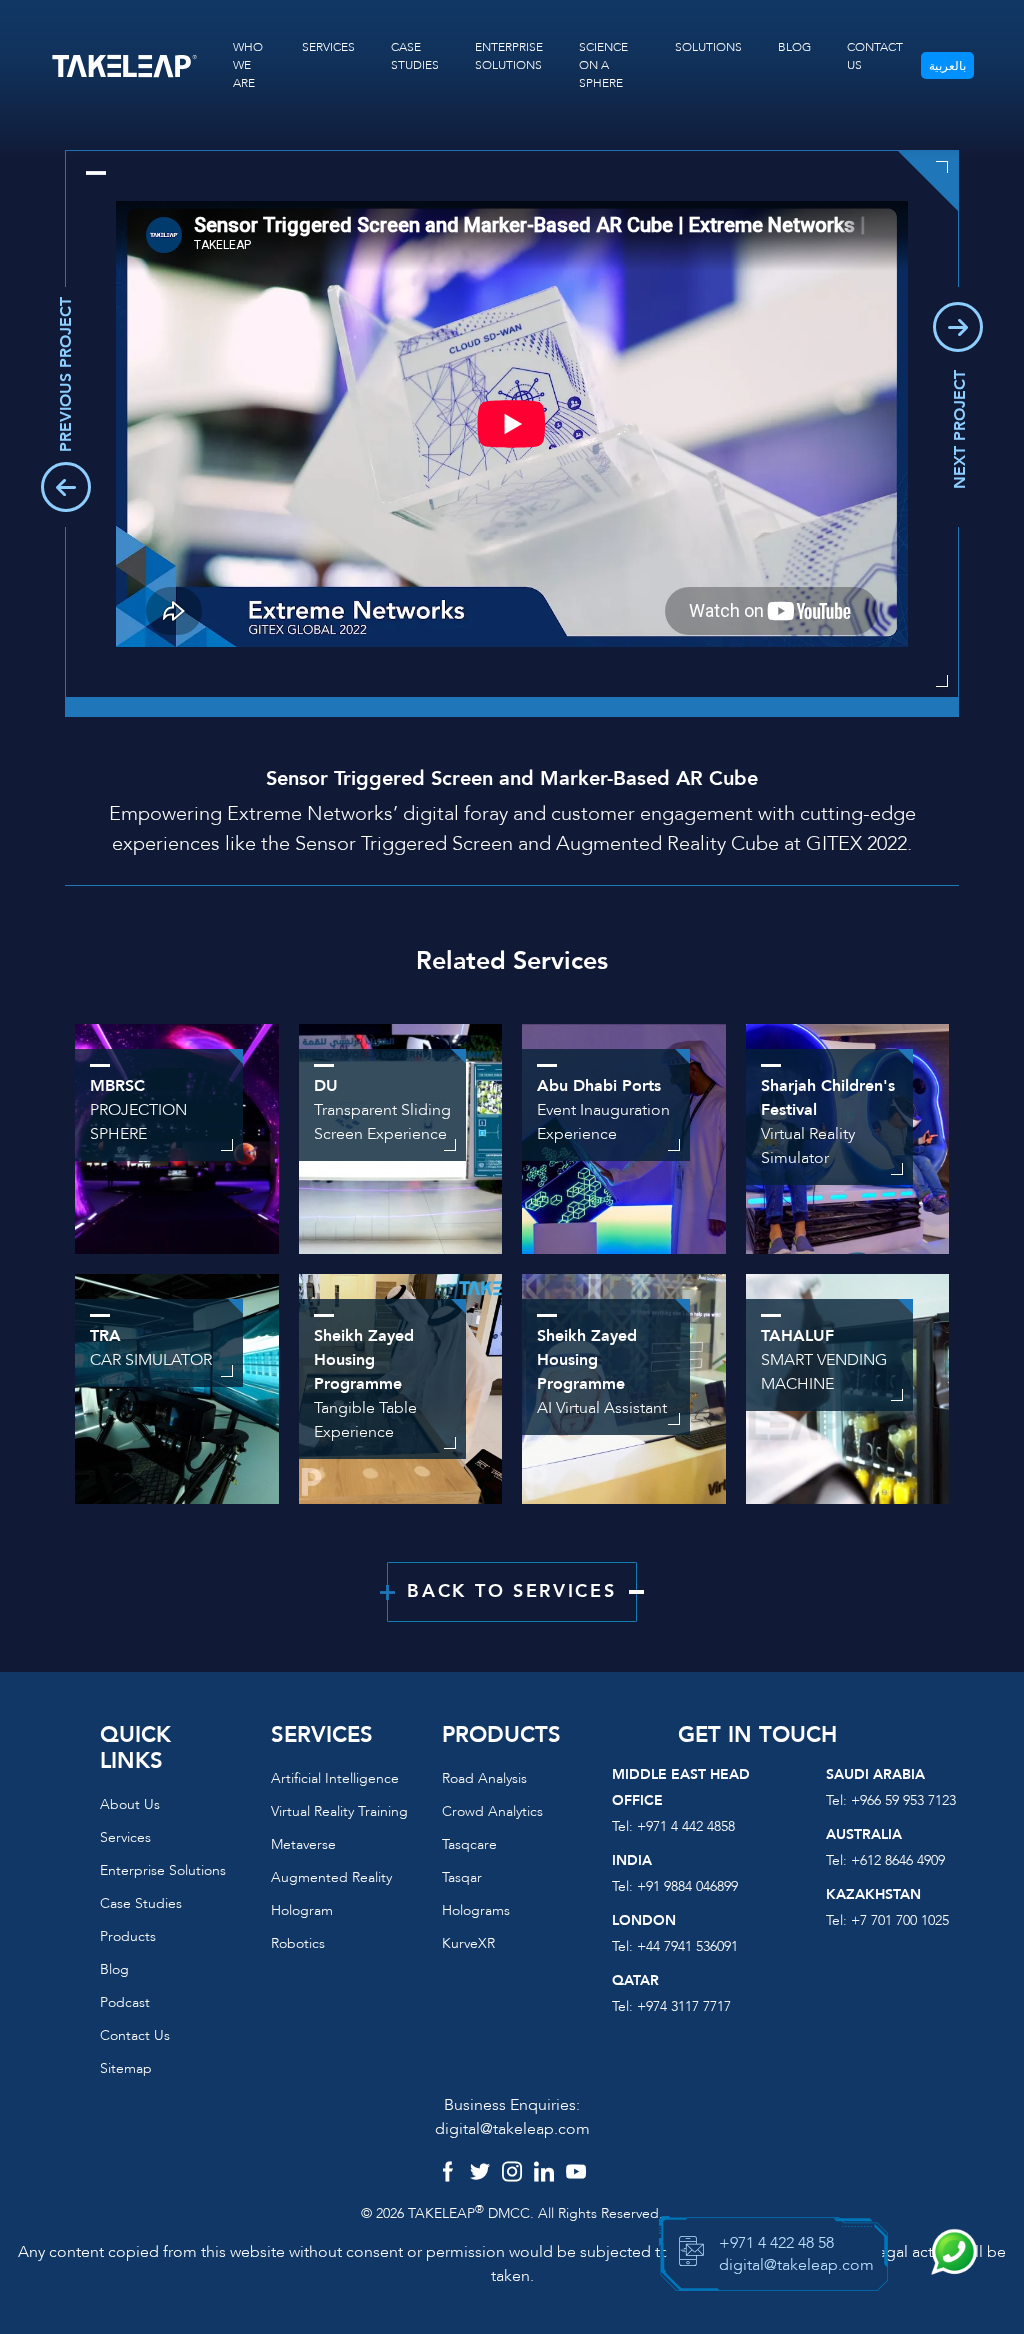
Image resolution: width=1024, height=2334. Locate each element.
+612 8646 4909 (898, 1860)
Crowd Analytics (492, 1811)
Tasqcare (469, 1844)
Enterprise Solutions (163, 1870)
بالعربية (947, 66)
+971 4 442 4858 (686, 1826)
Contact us (135, 2035)
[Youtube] (576, 2174)
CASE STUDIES (415, 56)
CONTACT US (875, 56)
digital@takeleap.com (512, 2129)
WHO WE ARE (248, 65)
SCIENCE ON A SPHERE (603, 65)
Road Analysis (484, 1778)
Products (128, 1936)
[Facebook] (448, 2174)
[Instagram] (512, 2174)
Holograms (476, 1910)
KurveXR (468, 1943)
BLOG (794, 47)
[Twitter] (480, 2174)
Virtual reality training (339, 1811)
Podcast (125, 2002)
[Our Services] (177, 1387)
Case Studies (141, 1903)
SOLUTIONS (708, 47)
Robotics (298, 1943)
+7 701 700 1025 (900, 1920)
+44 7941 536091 (687, 1946)
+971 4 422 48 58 (776, 2243)
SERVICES (328, 47)
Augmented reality (331, 1877)
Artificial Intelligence (335, 1778)
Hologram (302, 1910)
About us (130, 1804)
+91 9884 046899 (687, 1886)
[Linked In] (544, 2174)
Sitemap (126, 2068)
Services (125, 1837)
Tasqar (462, 1877)
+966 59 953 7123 (903, 1800)
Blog (114, 1969)
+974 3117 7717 (684, 2006)
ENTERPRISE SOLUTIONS (509, 56)
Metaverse (303, 1844)
